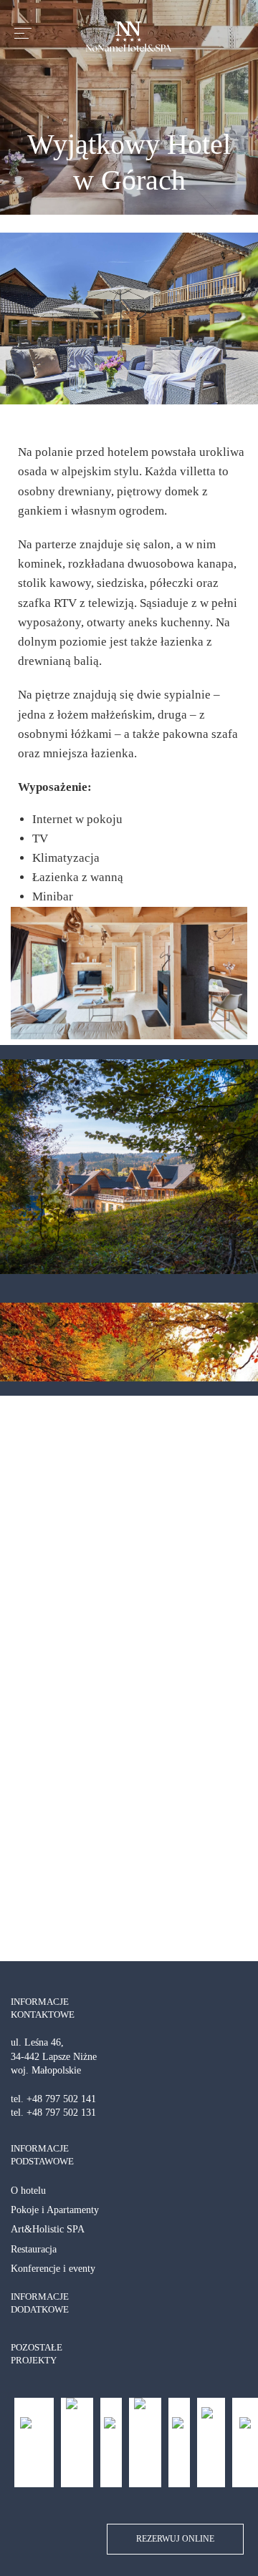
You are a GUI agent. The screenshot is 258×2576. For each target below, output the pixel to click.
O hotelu (28, 2191)
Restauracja (34, 2249)
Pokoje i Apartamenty (55, 2210)
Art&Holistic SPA (48, 2229)
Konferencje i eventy (53, 2269)
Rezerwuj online (175, 2539)
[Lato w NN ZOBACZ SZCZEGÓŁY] (129, 1167)
